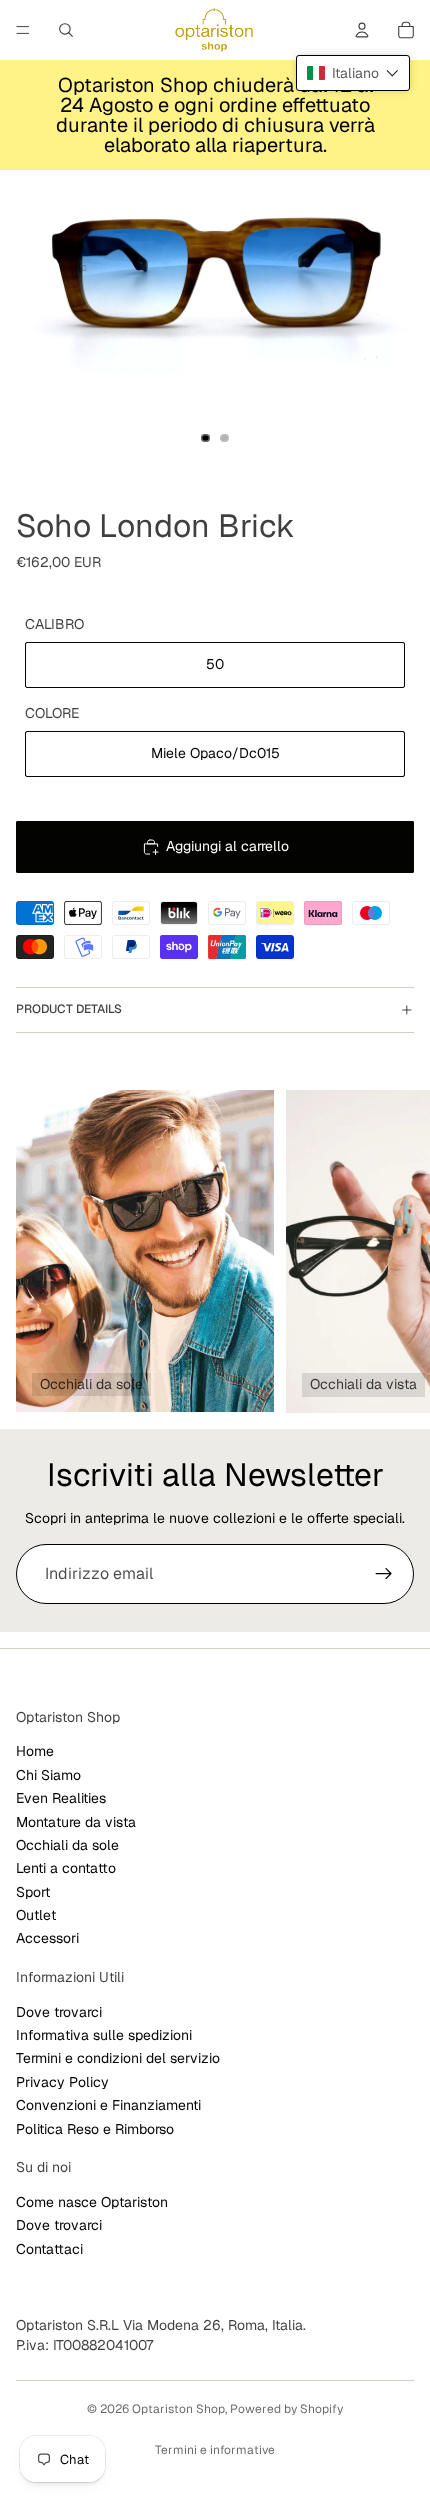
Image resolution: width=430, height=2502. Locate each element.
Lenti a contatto (66, 1868)
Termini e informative (215, 2450)
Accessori (47, 1939)
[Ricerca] (66, 30)
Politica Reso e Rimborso (95, 2129)
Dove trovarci (59, 2012)
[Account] (362, 30)
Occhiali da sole (67, 1845)
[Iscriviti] (384, 1574)
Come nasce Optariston (92, 2202)
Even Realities (61, 1798)
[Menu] (23, 30)
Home (35, 1752)
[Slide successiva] (392, 1251)
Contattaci (49, 2249)
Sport (33, 1892)
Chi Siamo (48, 1775)
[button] (353, 73)
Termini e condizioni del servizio (118, 2059)
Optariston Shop (178, 2409)
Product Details (69, 1009)
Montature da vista (76, 1822)
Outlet (36, 1915)
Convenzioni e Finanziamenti (108, 2105)
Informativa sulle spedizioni (104, 2035)
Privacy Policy (62, 2082)
